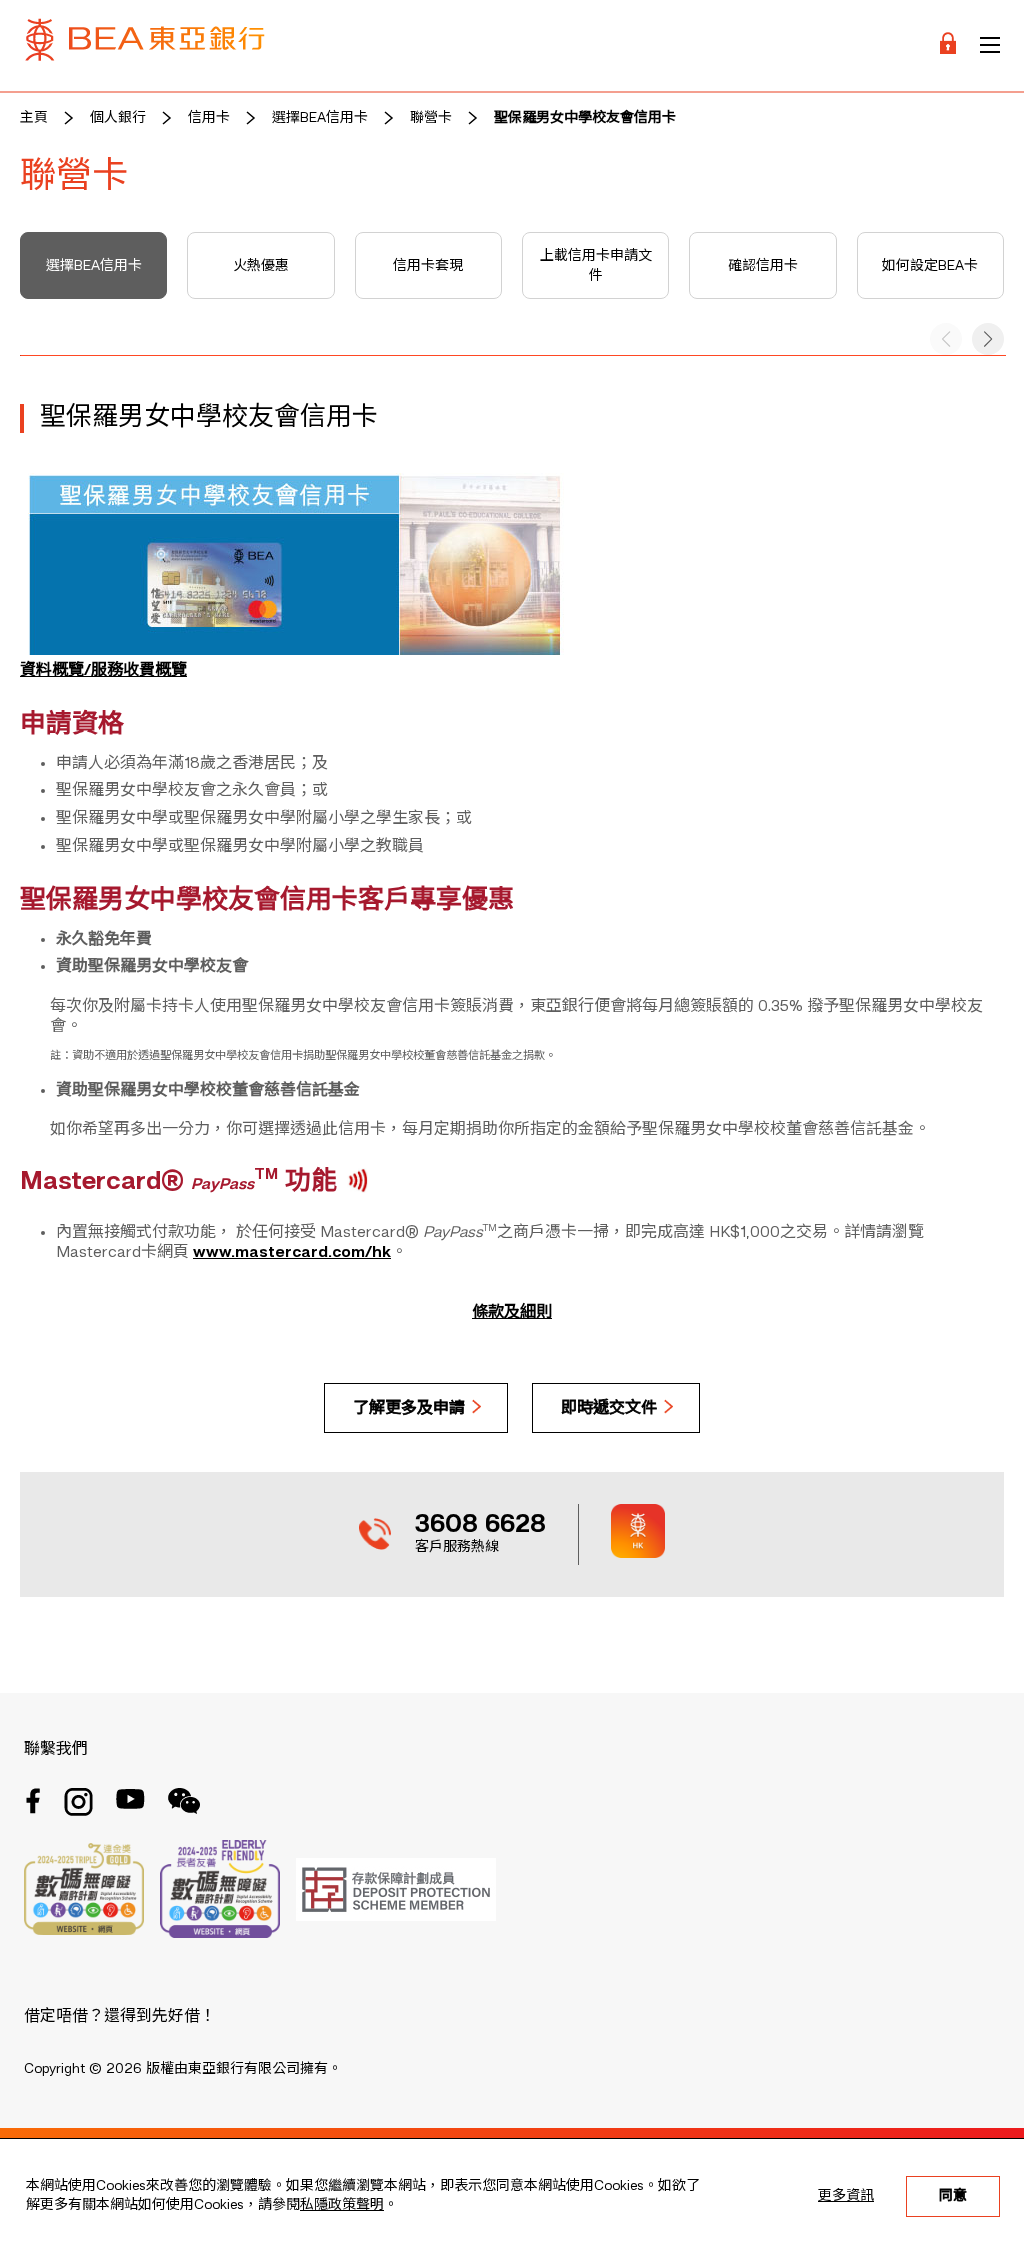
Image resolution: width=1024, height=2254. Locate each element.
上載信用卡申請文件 (596, 266)
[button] (988, 339)
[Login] (948, 45)
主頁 (34, 118)
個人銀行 (118, 118)
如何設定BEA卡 (930, 266)
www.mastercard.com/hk (292, 1253)
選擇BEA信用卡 (320, 118)
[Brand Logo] (145, 45)
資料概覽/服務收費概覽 (103, 671)
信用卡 (209, 118)
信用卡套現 (428, 266)
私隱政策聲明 (342, 2205)
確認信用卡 (763, 266)
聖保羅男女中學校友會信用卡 (585, 118)
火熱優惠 (261, 266)
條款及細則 (512, 1313)
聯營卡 (431, 118)
